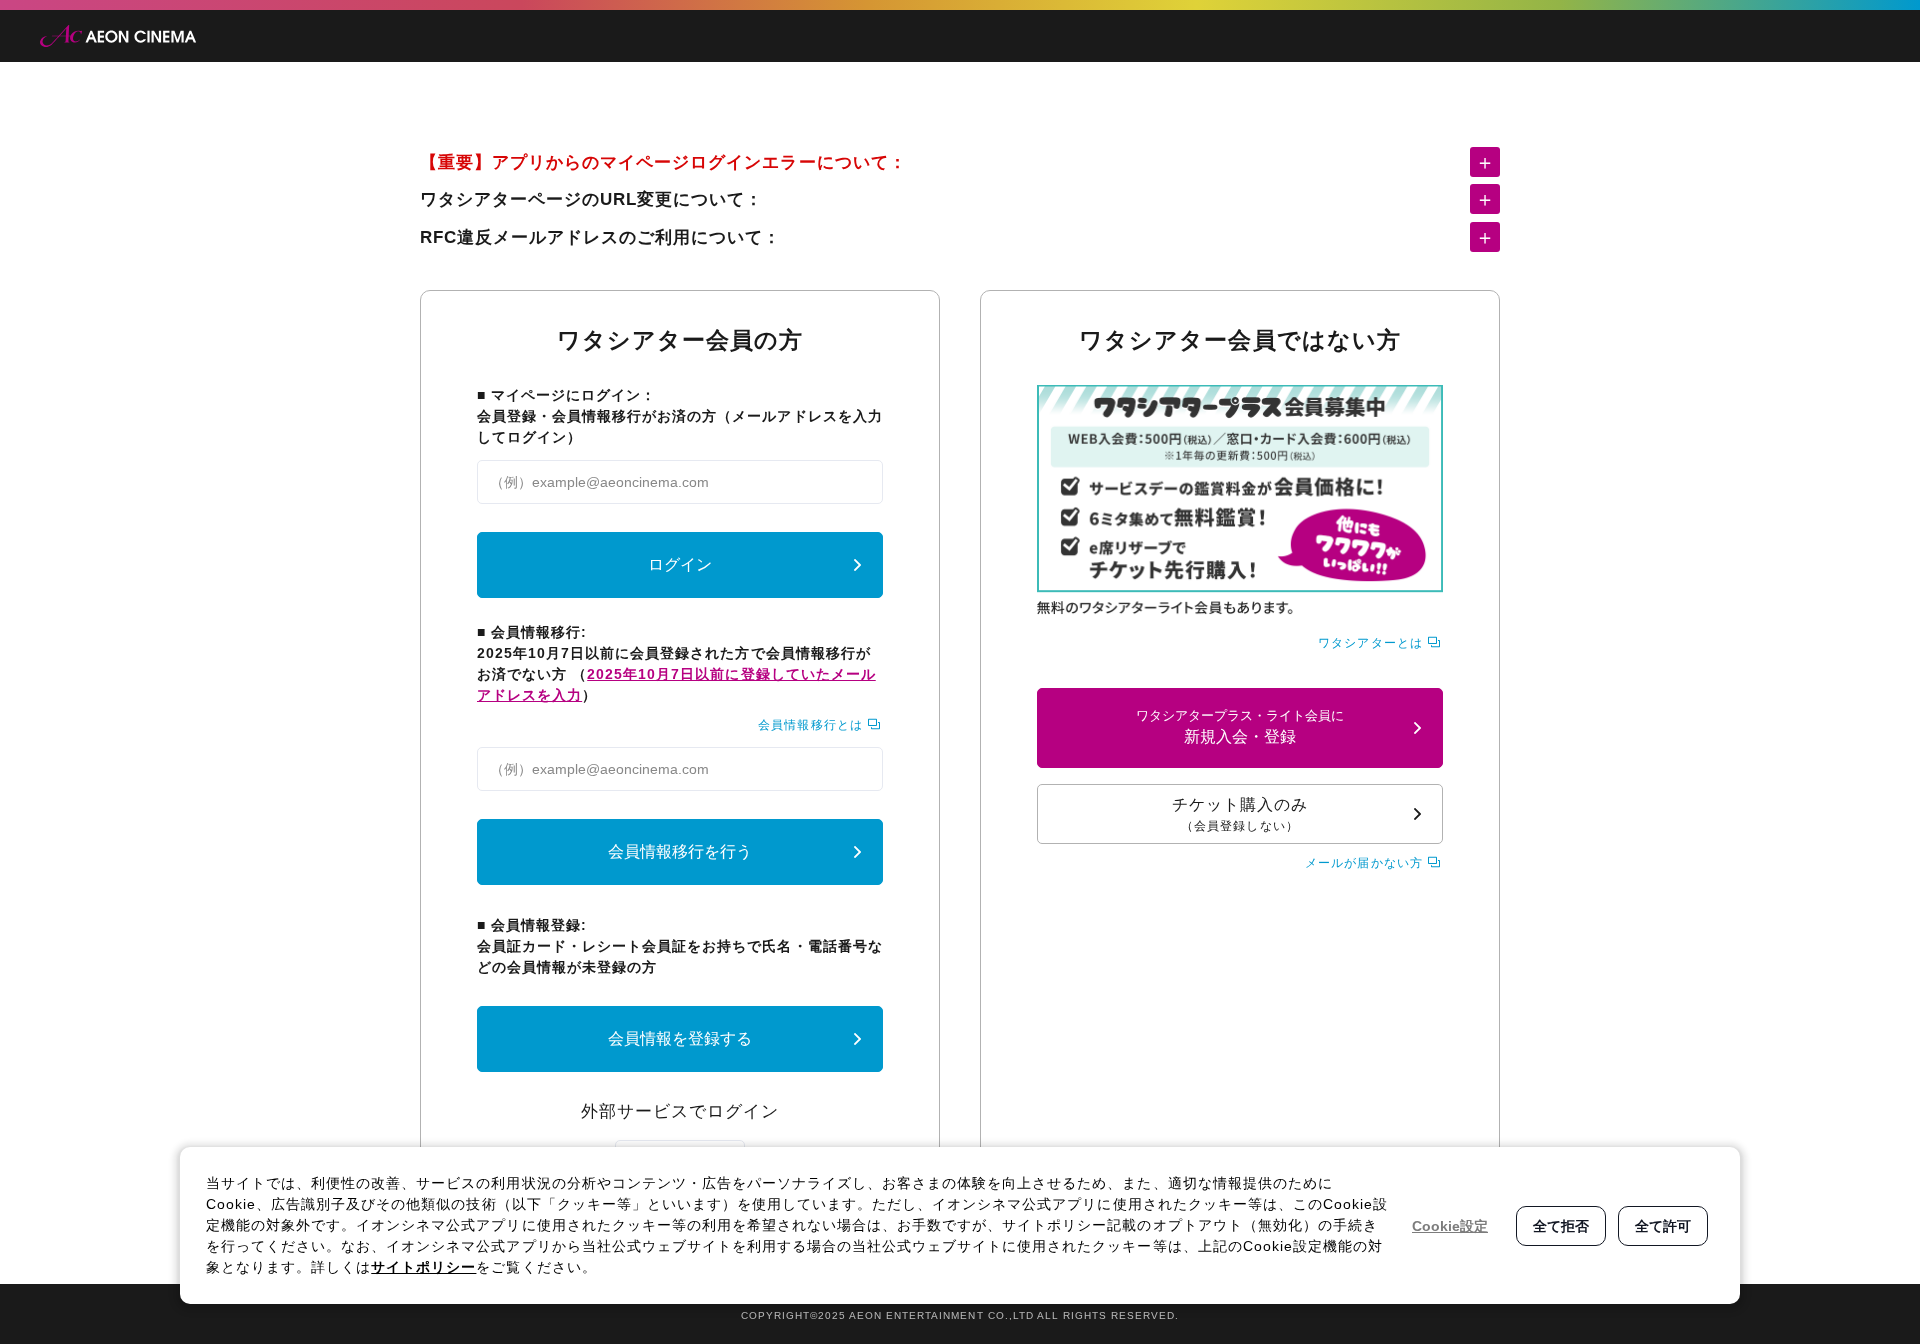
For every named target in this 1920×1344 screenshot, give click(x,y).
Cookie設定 (1450, 1226)
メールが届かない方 (1363, 863)
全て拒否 (1561, 1226)
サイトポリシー (423, 1267)
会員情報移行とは (810, 725)
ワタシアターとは (1370, 643)
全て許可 (1663, 1226)
